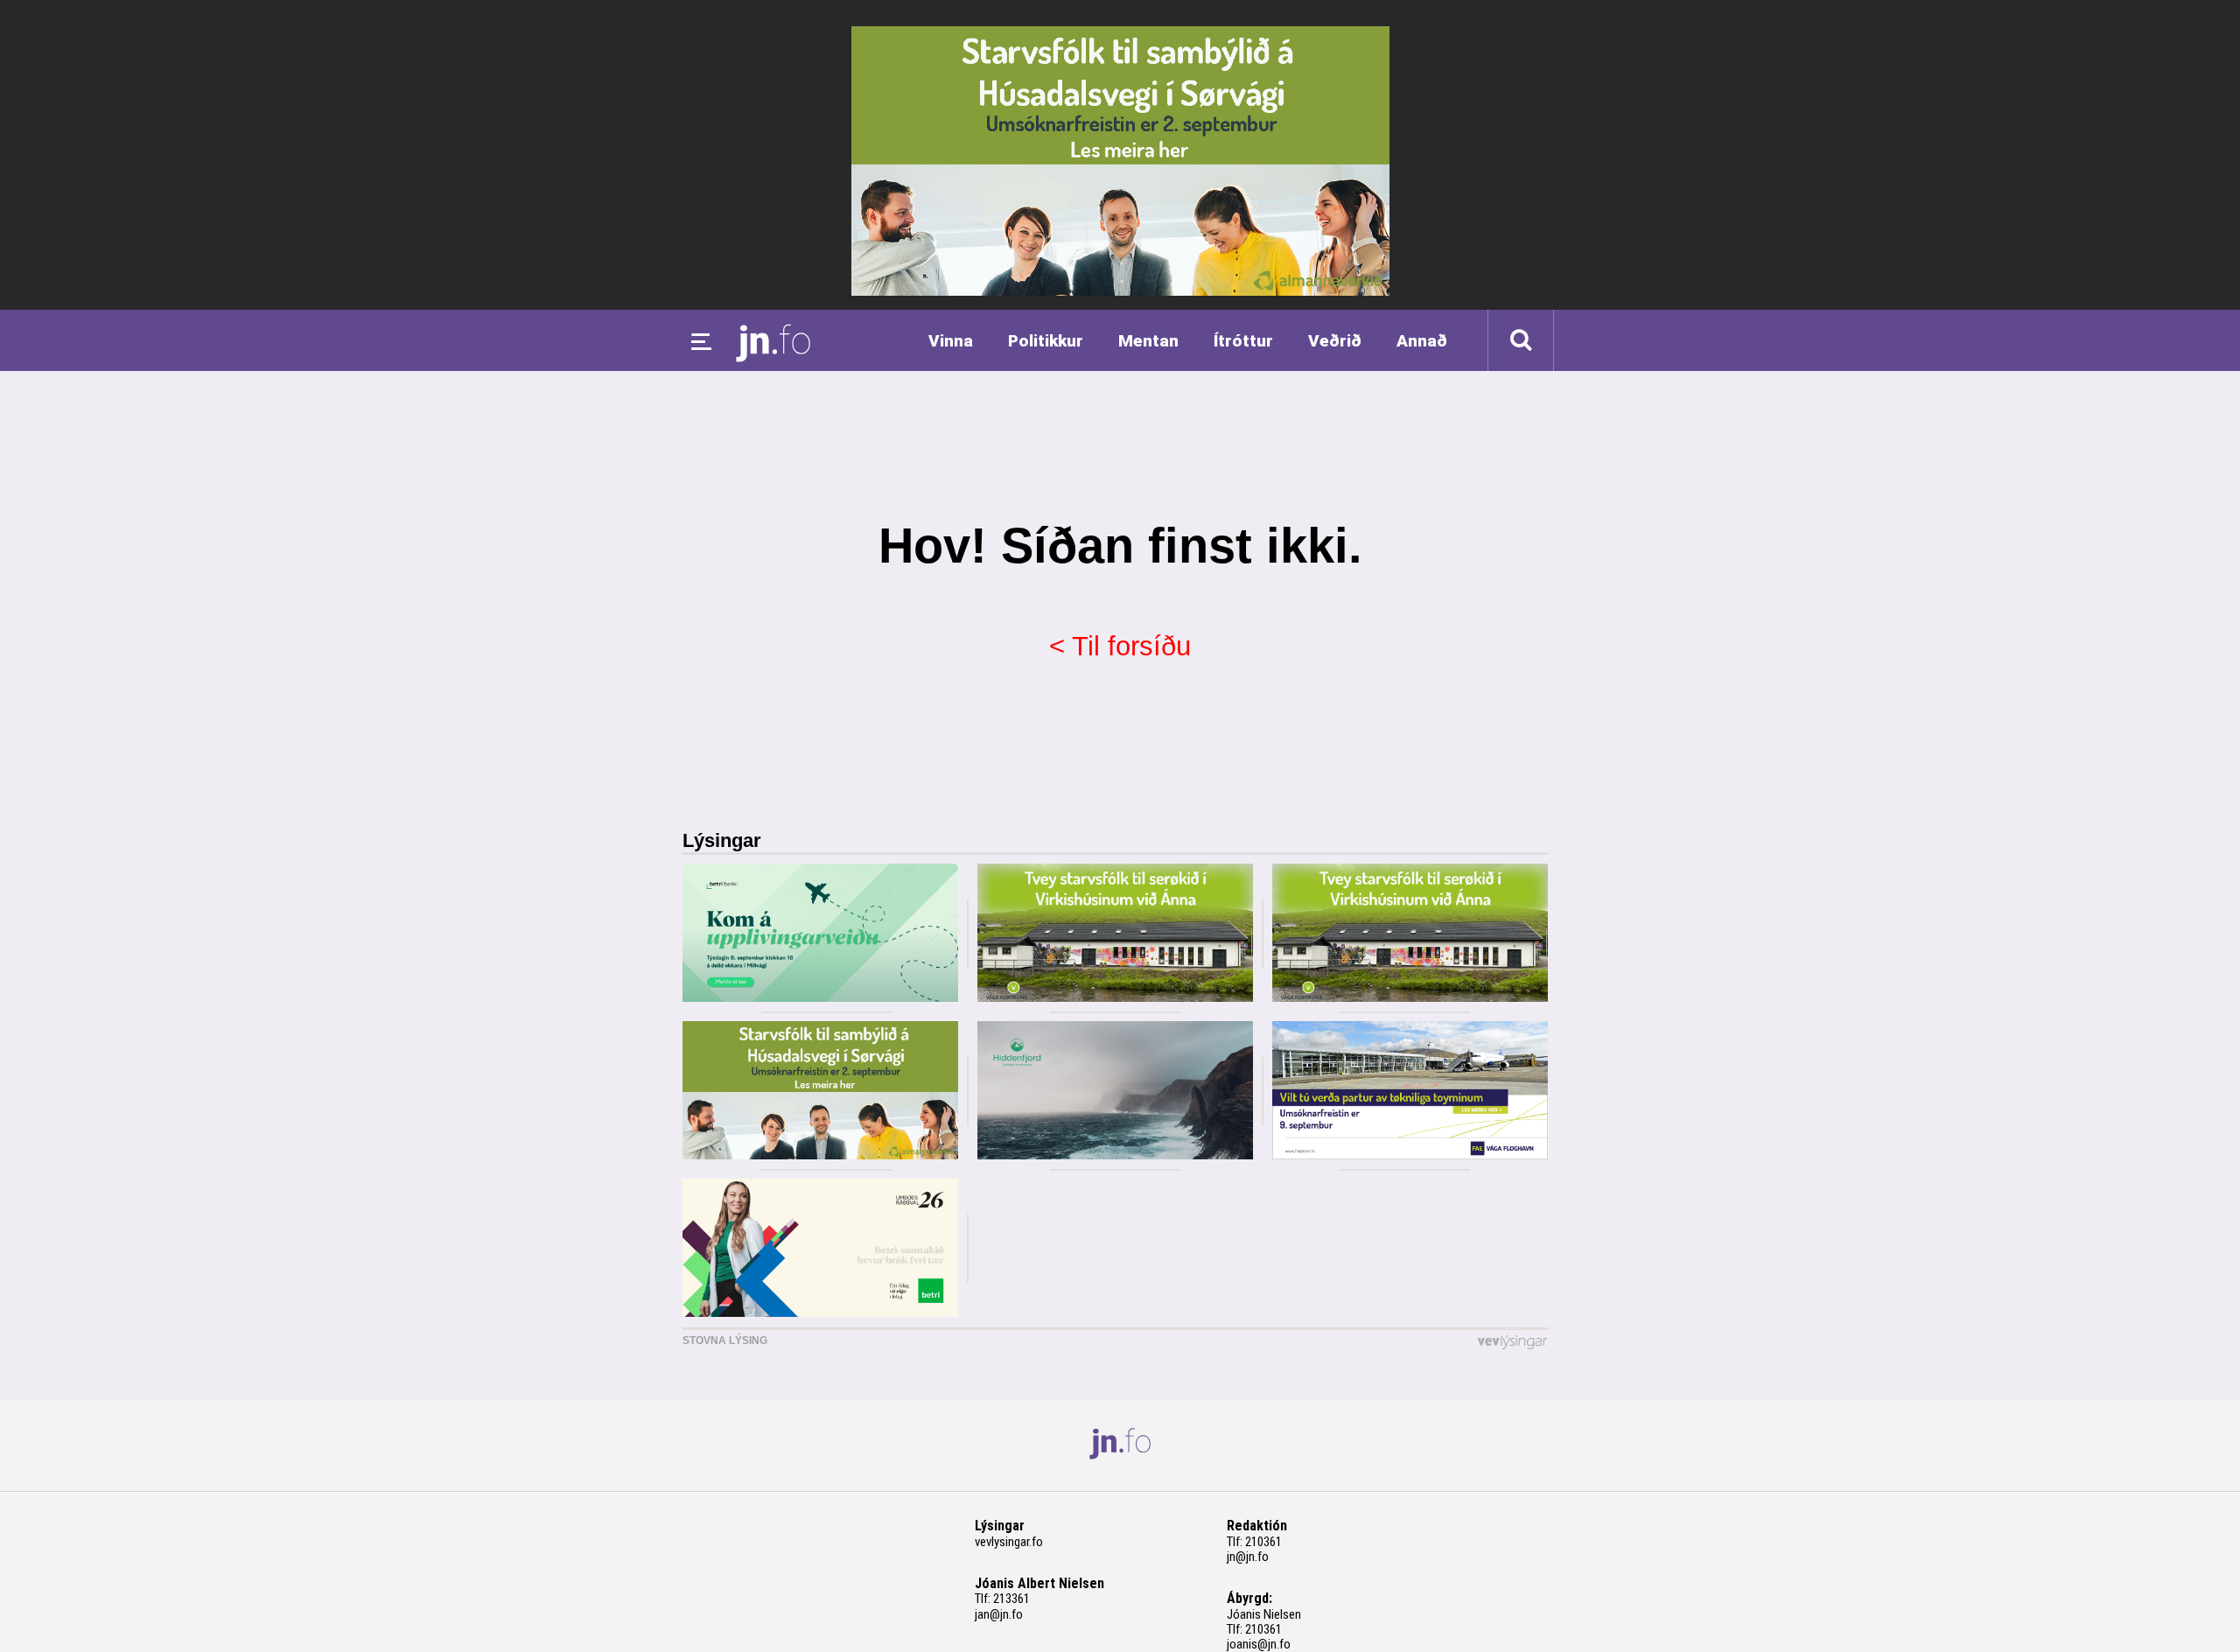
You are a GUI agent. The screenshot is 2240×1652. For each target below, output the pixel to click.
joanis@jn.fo (1259, 1644)
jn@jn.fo (1248, 1557)
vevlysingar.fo (1009, 1542)
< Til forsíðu (1120, 646)
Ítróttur (1243, 340)
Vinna (951, 340)
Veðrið (1335, 340)
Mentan (1148, 340)
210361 (1263, 1542)
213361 (1011, 1599)
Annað (1422, 340)
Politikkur (1046, 340)
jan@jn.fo (999, 1614)
